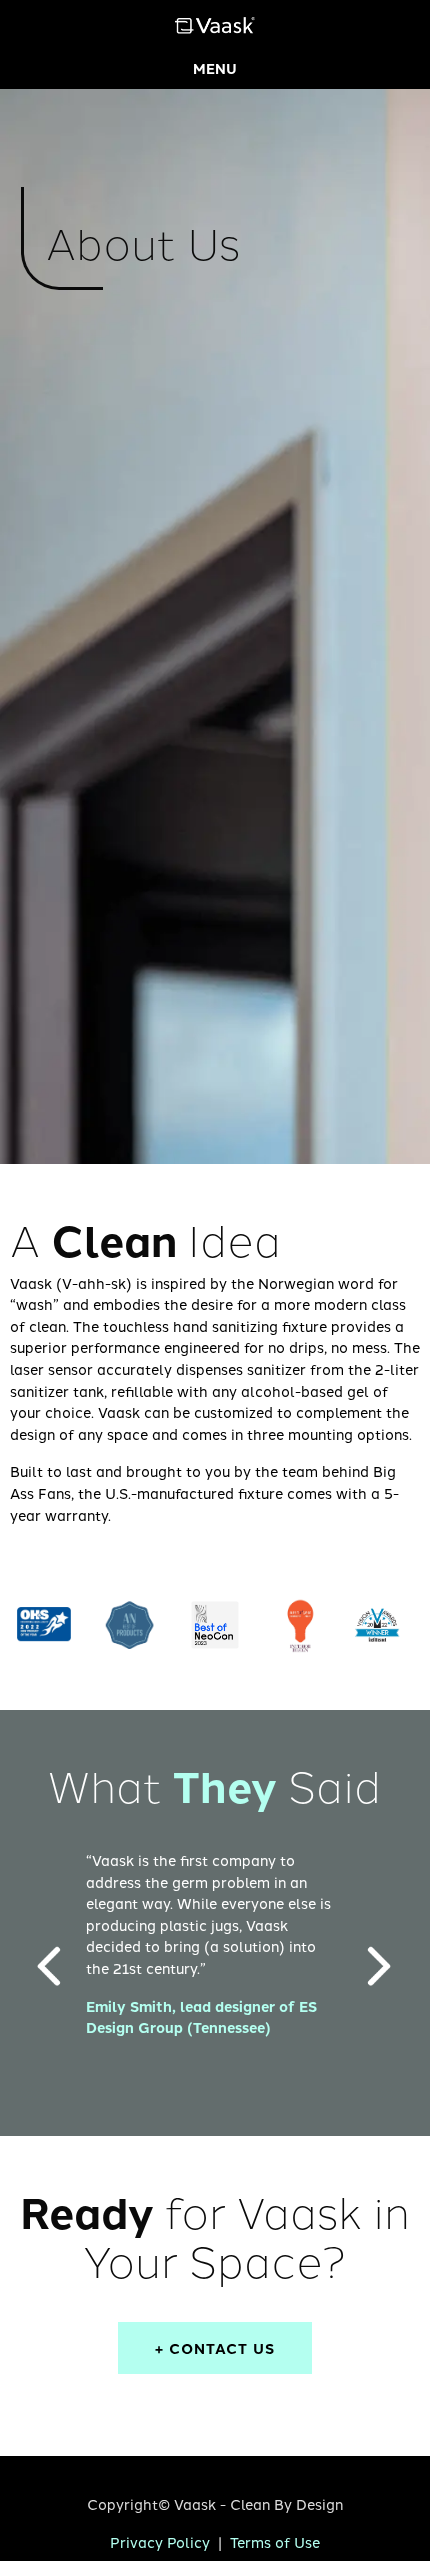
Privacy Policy (160, 2541)
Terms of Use (275, 2541)
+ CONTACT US (215, 2347)
